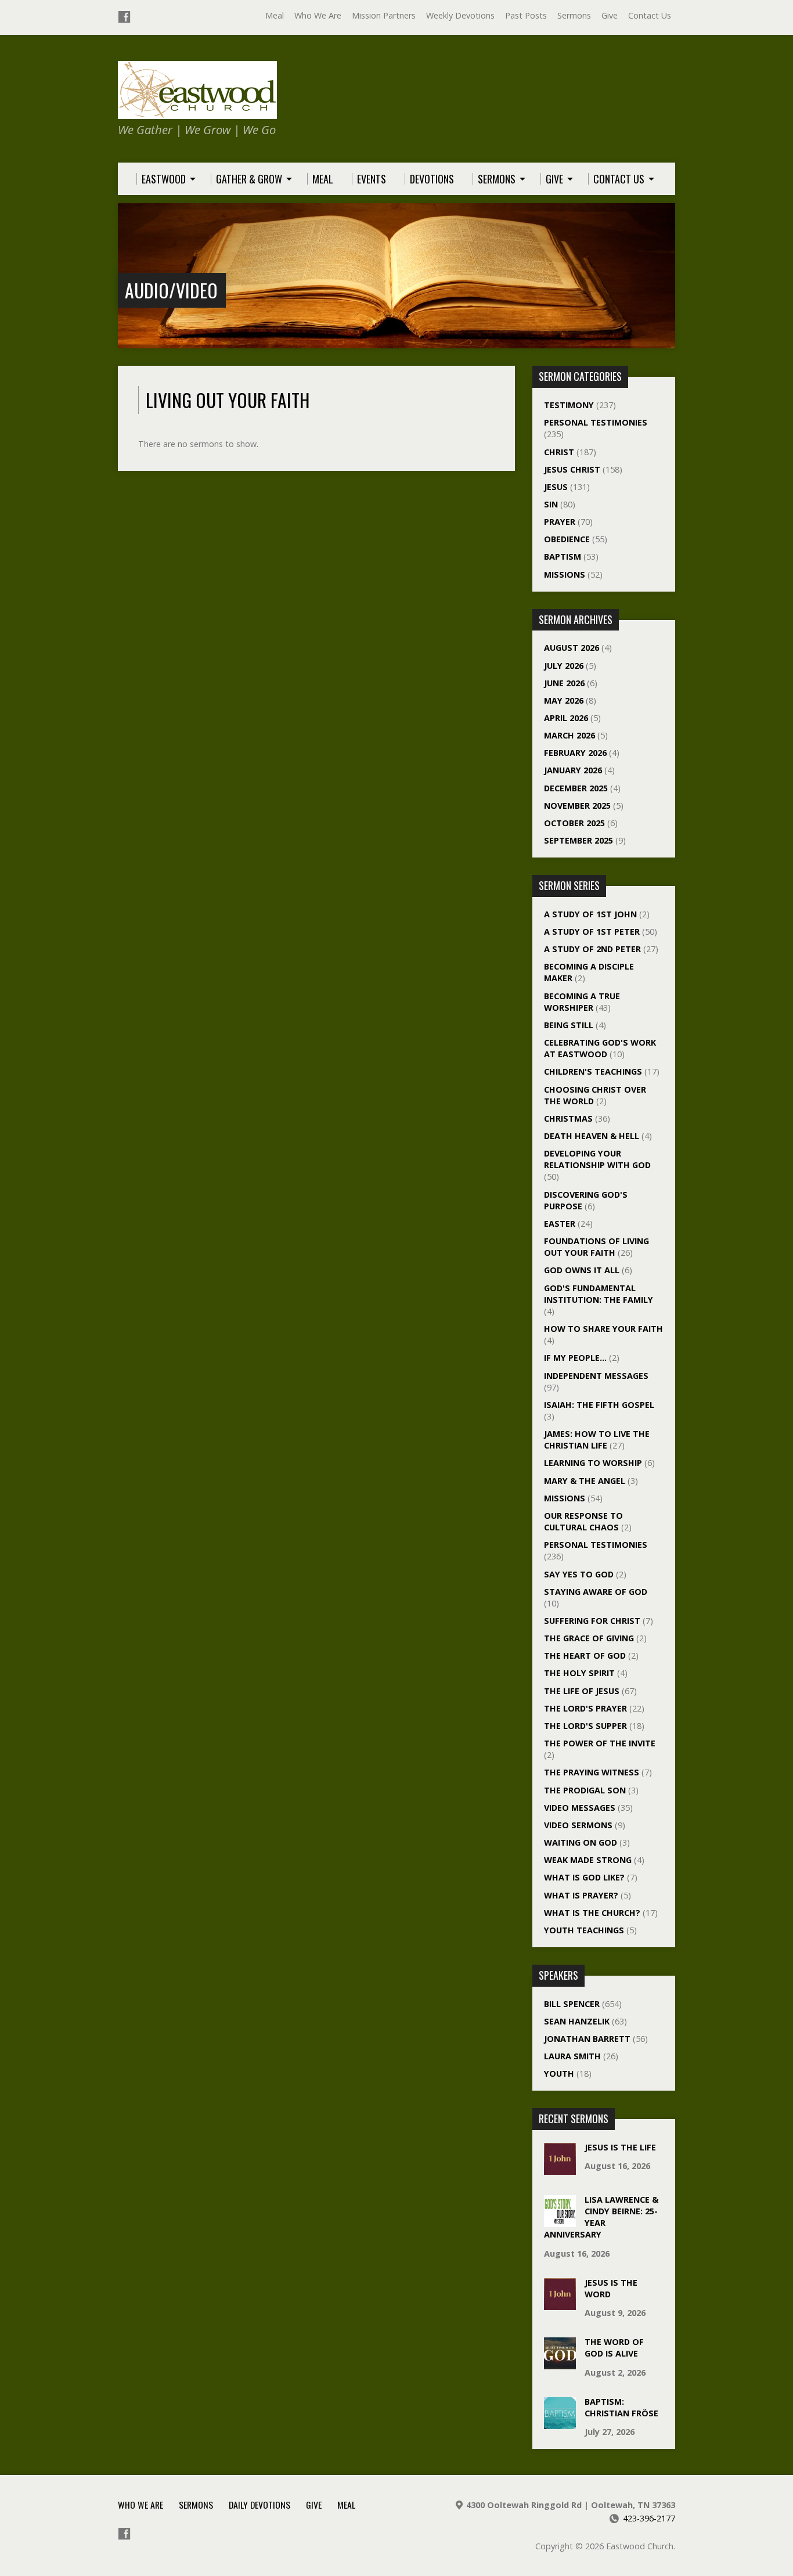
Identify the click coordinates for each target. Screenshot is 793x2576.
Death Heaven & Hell (592, 1136)
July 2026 (564, 666)
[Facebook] (124, 17)
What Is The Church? (592, 1913)
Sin (551, 504)
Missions (565, 574)
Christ (559, 452)
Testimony (569, 405)
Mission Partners (384, 15)
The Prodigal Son (585, 1790)
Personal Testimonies (596, 422)
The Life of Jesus (582, 1691)
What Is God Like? (584, 1877)
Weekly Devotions (460, 15)
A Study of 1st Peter (592, 932)
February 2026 (575, 753)
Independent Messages (596, 1376)
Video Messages (580, 1808)
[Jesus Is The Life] (560, 2169)
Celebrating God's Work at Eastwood (600, 1048)
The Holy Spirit (579, 1673)
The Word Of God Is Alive (614, 2348)
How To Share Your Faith (603, 1329)
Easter (560, 1224)
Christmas (568, 1118)
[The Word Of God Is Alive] (560, 2363)
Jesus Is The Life (620, 2147)
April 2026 (566, 718)
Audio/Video (171, 290)
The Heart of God (585, 1656)
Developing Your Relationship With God (597, 1159)
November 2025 (577, 806)
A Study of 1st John (590, 914)
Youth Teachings (584, 1930)
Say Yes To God (579, 1574)
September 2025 (578, 840)
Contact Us (650, 15)
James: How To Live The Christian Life (597, 1440)
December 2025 (576, 788)
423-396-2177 (649, 2518)
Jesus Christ (572, 469)
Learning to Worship (593, 1463)
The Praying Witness (592, 1772)
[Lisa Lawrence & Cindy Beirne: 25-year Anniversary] (560, 2221)
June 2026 (564, 683)
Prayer (560, 522)
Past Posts (526, 15)
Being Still (569, 1025)
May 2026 (564, 700)
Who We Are (318, 15)
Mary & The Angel (585, 1481)
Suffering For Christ (592, 1621)
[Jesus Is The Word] (560, 2304)
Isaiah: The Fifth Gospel (599, 1405)
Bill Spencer (572, 2004)
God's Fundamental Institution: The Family (599, 1294)
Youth (559, 2074)
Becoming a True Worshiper (582, 1002)
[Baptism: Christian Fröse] (560, 2423)
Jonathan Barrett (587, 2039)
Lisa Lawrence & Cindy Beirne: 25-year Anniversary (601, 2217)
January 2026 (573, 770)
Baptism (563, 556)
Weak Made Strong (588, 1860)
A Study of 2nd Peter (592, 949)
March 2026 (569, 735)
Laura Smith (572, 2056)
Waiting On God (581, 1842)
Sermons (574, 15)
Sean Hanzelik (577, 2021)
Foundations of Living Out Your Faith (596, 1247)
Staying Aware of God (596, 1592)
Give (610, 15)
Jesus (556, 487)
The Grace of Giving (589, 1638)
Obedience (567, 539)
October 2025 (574, 823)
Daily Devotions (259, 2505)
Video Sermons (578, 1825)
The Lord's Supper (585, 1726)
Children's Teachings (593, 1071)
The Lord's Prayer (585, 1708)
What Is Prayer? (581, 1895)
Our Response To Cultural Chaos (583, 1521)
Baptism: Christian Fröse (621, 2407)
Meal (275, 15)
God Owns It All (582, 1270)
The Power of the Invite (600, 1743)
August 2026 (572, 648)
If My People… (575, 1358)
